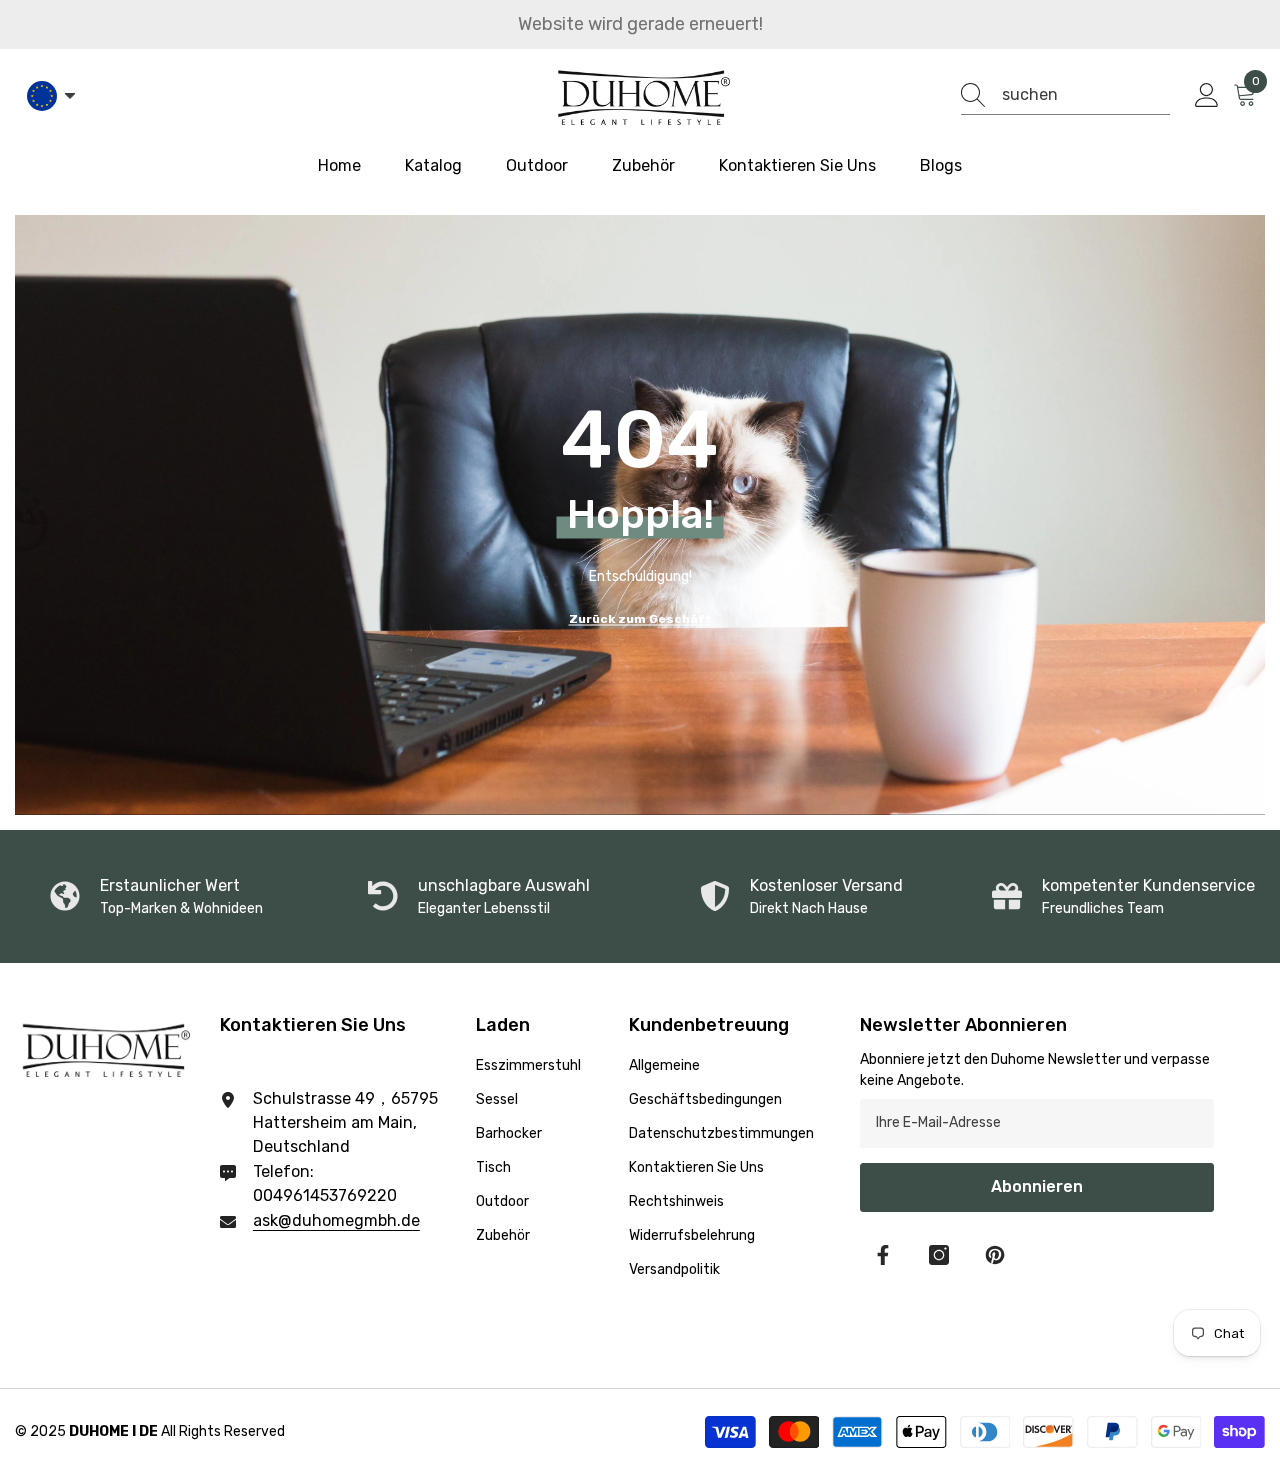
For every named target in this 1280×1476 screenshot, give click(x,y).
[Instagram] (939, 1255)
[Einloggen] (1207, 96)
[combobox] (1086, 95)
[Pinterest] (995, 1255)
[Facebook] (883, 1255)
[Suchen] (1065, 95)
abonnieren (1037, 1186)
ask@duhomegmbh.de (336, 1220)
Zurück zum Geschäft (640, 618)
